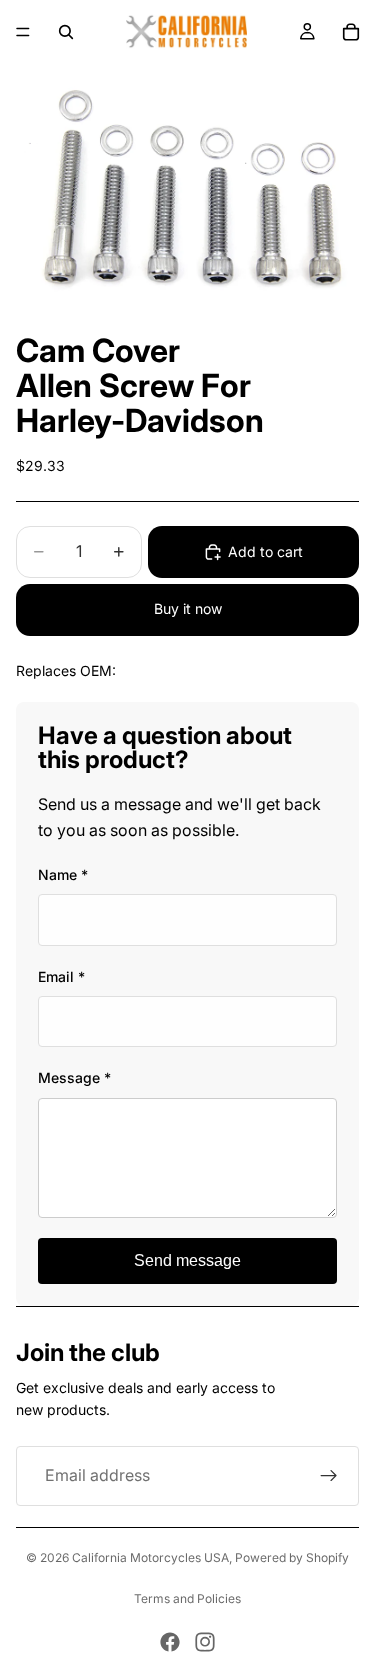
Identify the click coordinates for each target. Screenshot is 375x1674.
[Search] (66, 32)
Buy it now (188, 608)
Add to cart (265, 551)
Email (61, 976)
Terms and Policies (187, 1598)
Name (63, 874)
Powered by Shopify (292, 1557)
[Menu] (23, 32)
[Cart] (351, 32)
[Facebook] (170, 1642)
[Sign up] (329, 1476)
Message (74, 1077)
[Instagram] (205, 1642)
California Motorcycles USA (150, 1557)
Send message (187, 1260)
